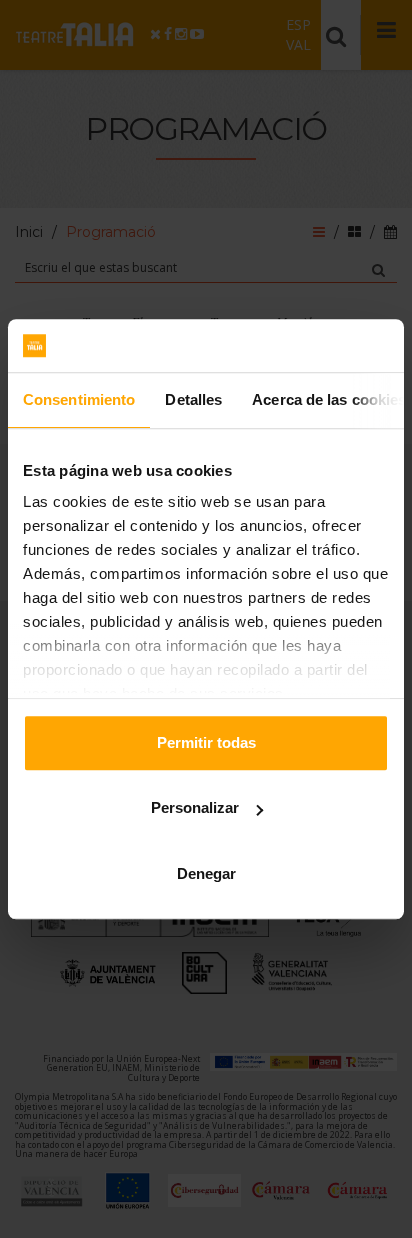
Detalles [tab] (193, 399)
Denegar (206, 873)
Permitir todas (206, 742)
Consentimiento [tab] (79, 399)
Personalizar (195, 807)
